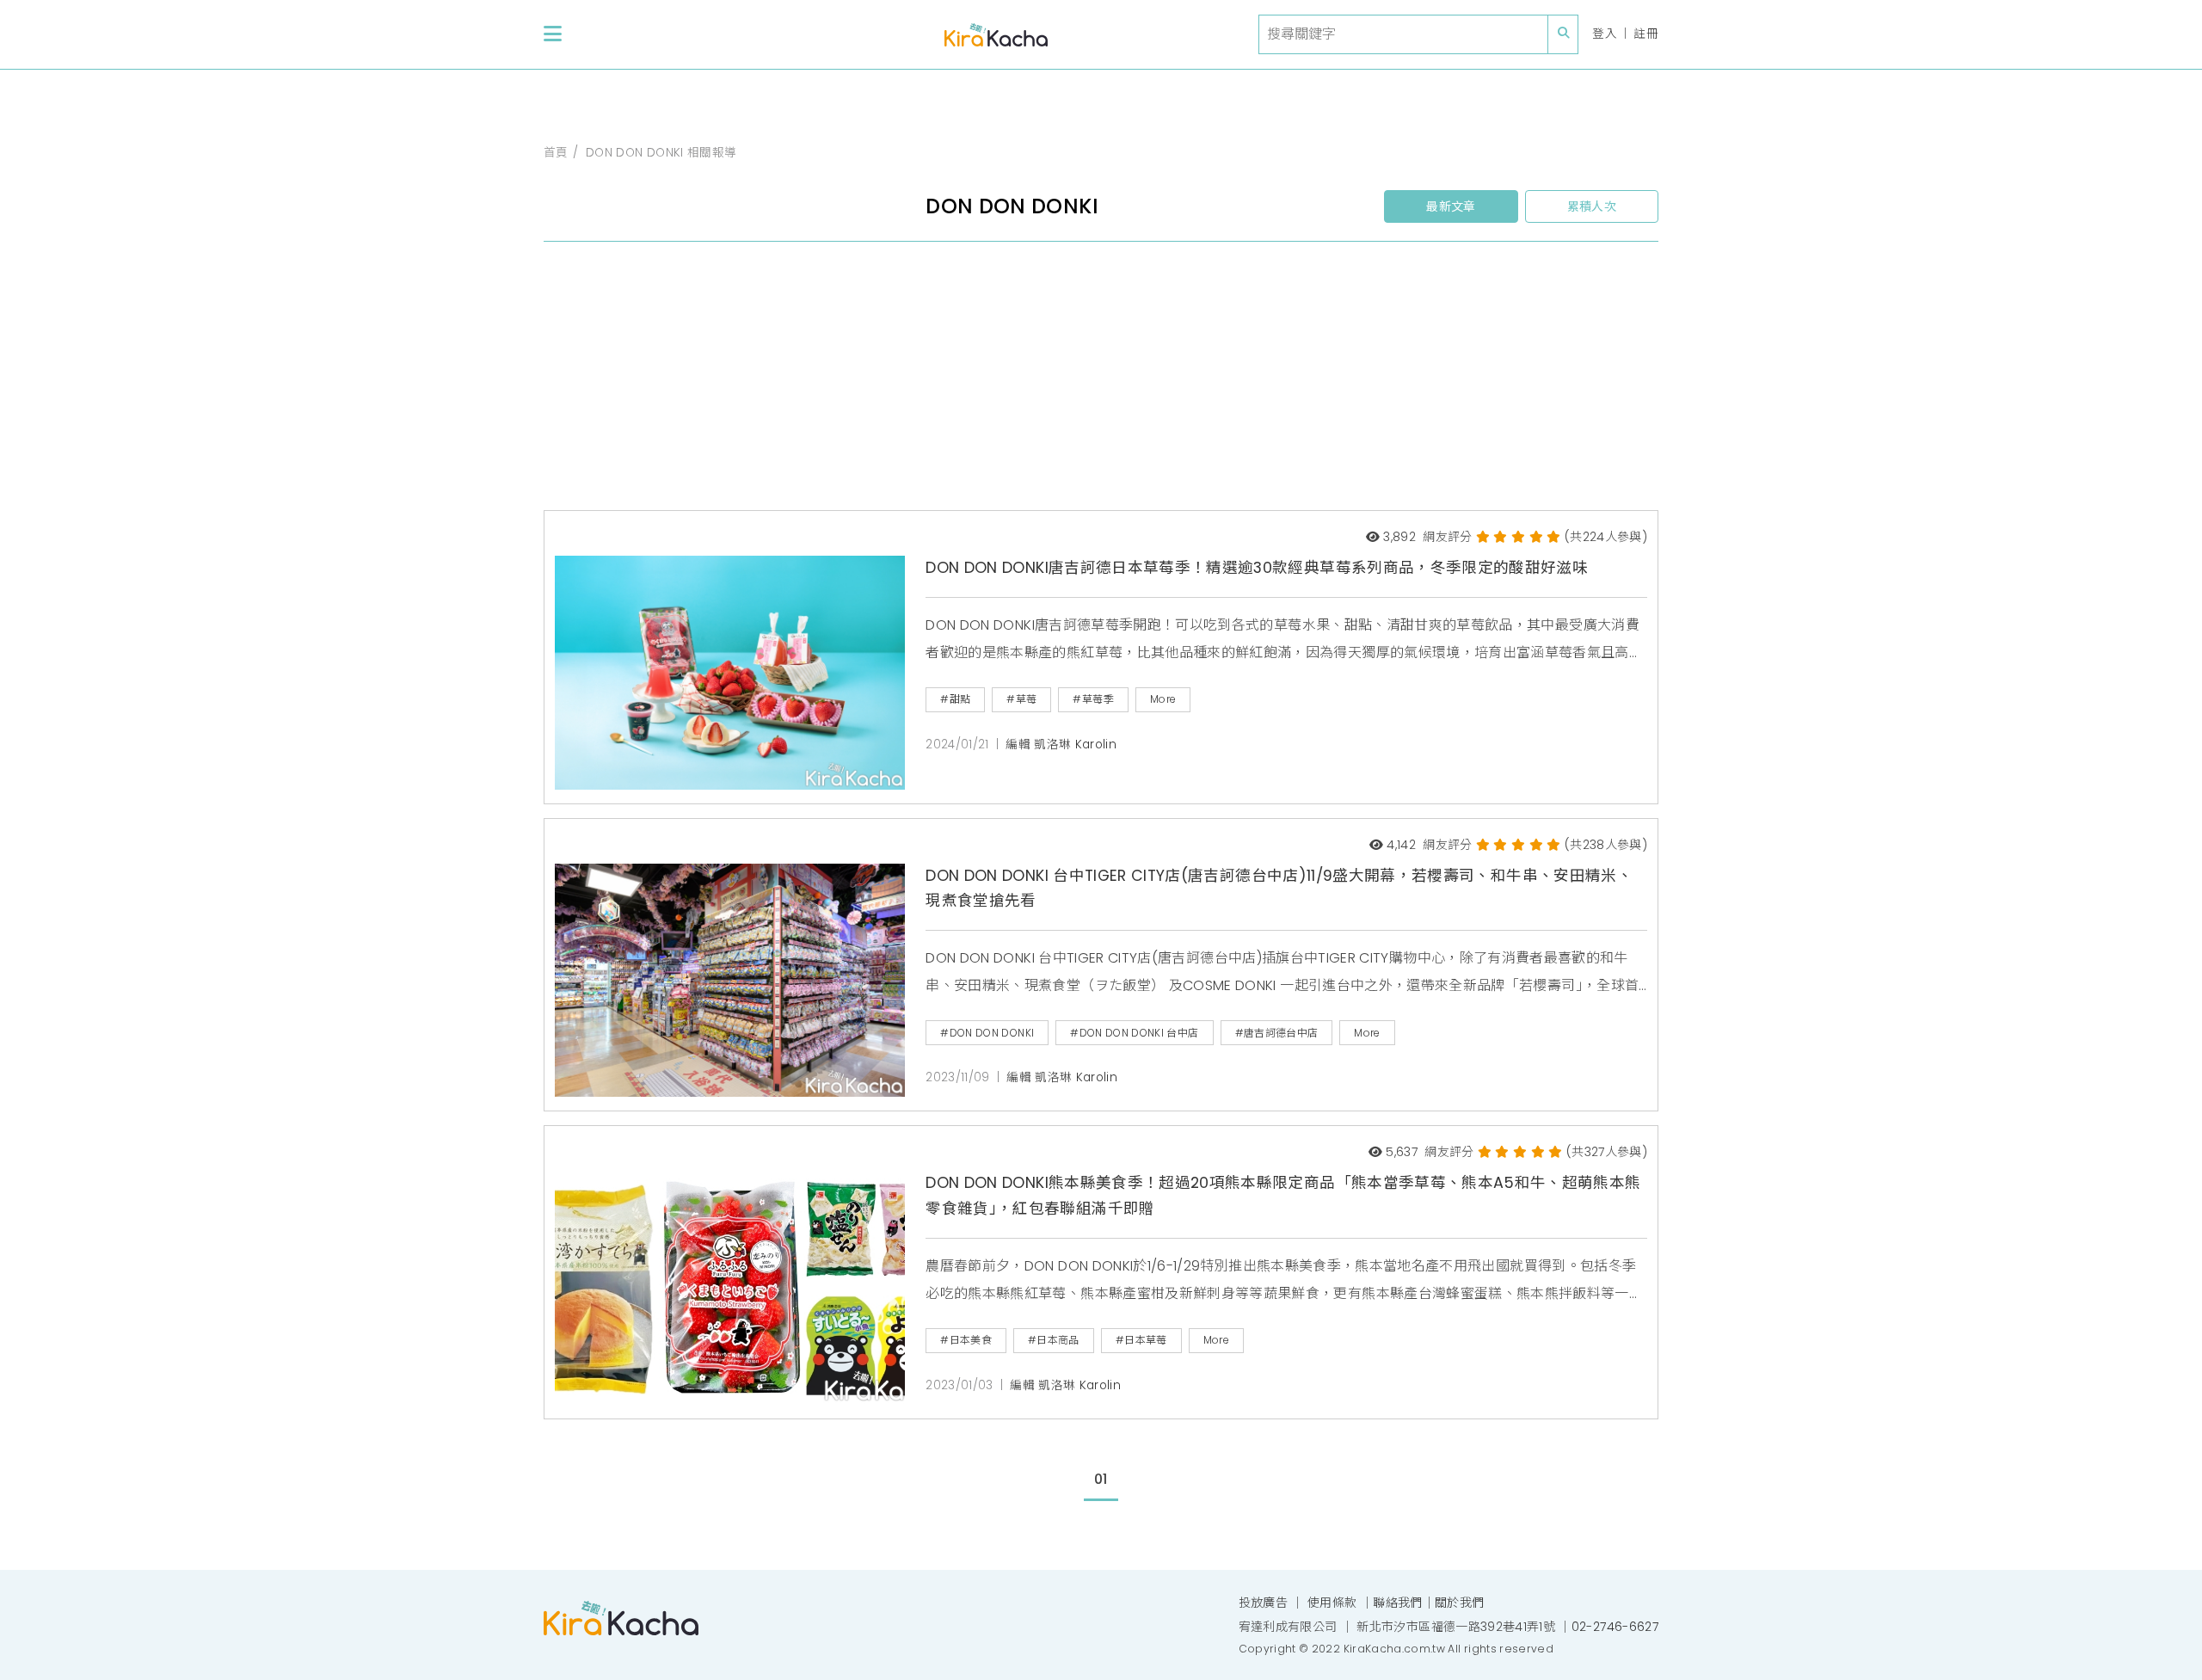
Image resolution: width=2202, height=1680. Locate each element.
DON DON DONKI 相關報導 (661, 153)
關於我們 (1459, 1603)
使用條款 (1332, 1603)
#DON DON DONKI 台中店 (1134, 1033)
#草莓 (1021, 699)
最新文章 (1451, 206)
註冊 (1646, 34)
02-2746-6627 (1615, 1627)
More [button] (1163, 699)
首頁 (556, 153)
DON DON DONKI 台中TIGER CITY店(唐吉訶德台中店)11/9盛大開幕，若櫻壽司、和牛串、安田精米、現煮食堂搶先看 (1279, 889)
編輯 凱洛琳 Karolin (1061, 745)
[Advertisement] (1060, 383)
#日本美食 (966, 1340)
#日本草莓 (1141, 1340)
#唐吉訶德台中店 (1277, 1033)
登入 (1605, 34)
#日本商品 (1054, 1340)
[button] (553, 34)
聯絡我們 (1397, 1603)
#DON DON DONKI (987, 1033)
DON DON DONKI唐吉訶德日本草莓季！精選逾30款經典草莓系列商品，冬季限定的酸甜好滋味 (1257, 568)
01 (1101, 1479)
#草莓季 (1093, 699)
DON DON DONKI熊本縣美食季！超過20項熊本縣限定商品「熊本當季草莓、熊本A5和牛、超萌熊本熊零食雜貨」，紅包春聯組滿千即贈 (1283, 1196)
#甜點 (955, 699)
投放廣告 (1263, 1603)
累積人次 (1592, 206)
